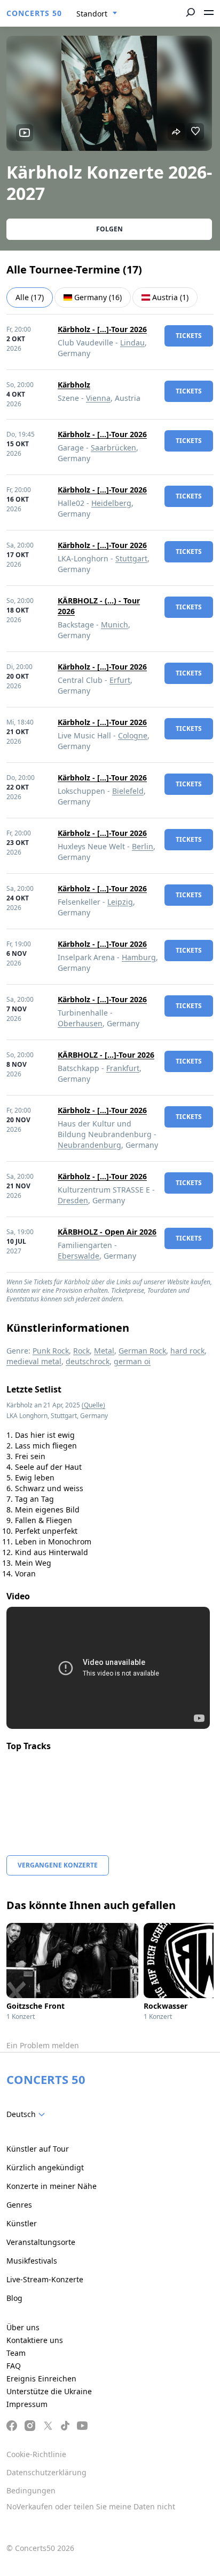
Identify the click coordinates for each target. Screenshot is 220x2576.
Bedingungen (31, 2490)
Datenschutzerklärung (46, 2472)
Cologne (133, 735)
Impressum (27, 2404)
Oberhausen (80, 1023)
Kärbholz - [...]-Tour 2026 (102, 329)
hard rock (187, 1351)
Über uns (23, 2327)
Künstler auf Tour (38, 2149)
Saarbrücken (113, 448)
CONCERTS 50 (34, 13)
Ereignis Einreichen (41, 2378)
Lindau (132, 343)
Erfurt (120, 680)
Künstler (22, 2223)
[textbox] (28, 2114)
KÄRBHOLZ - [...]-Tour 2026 (106, 1055)
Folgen (109, 229)
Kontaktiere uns (35, 2340)
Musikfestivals (32, 2261)
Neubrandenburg (89, 1145)
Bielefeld (128, 791)
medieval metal (34, 1361)
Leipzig (120, 902)
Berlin (143, 846)
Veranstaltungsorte (41, 2242)
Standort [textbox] (92, 14)
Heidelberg (111, 503)
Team (16, 2353)
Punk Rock (51, 1351)
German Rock (142, 1351)
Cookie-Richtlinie (36, 2454)
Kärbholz (74, 385)
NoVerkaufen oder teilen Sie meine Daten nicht (91, 2506)
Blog (14, 2298)
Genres (19, 2205)
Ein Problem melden (43, 2045)
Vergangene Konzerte (58, 1865)
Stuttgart (131, 558)
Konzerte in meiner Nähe (52, 2186)
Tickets (189, 336)
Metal (104, 1351)
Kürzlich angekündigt (45, 2167)
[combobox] (97, 14)
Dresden (73, 1200)
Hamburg (139, 957)
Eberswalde (78, 1256)
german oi (132, 1361)
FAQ (14, 2366)
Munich (115, 625)
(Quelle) (93, 1405)
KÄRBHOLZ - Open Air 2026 (107, 1232)
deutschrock (88, 1361)
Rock (81, 1351)
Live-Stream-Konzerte (45, 2279)
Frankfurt (123, 1068)
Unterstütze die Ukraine (49, 2391)
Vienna (98, 398)
